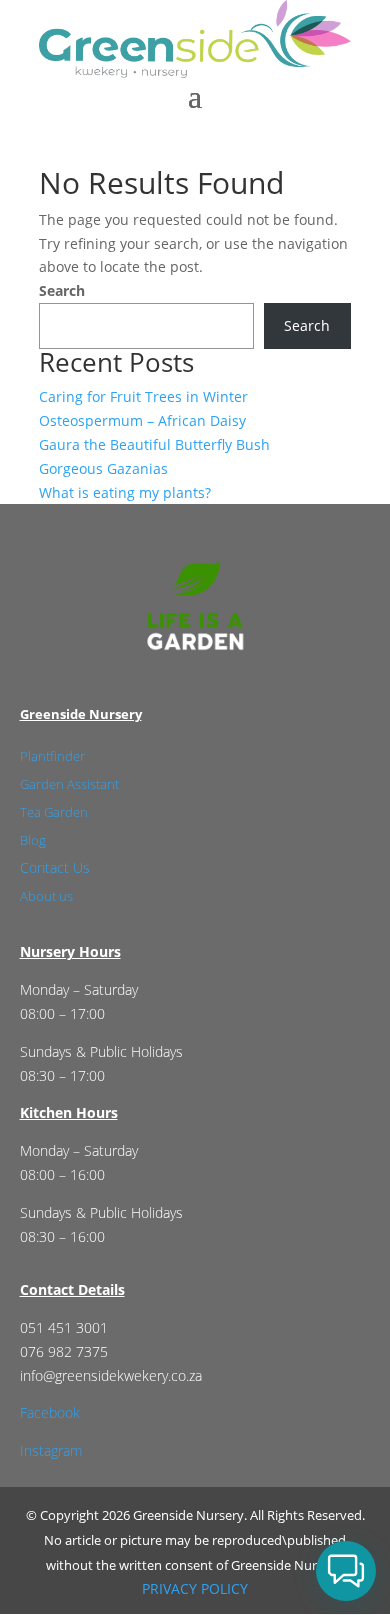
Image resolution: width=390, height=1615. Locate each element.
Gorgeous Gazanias (103, 468)
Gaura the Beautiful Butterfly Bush (154, 444)
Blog (33, 840)
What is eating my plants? (125, 492)
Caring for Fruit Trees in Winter (143, 396)
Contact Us (55, 867)
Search (62, 290)
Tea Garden (54, 812)
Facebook (50, 1412)
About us (46, 896)
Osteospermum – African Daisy (142, 420)
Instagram (51, 1450)
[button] (346, 1571)
